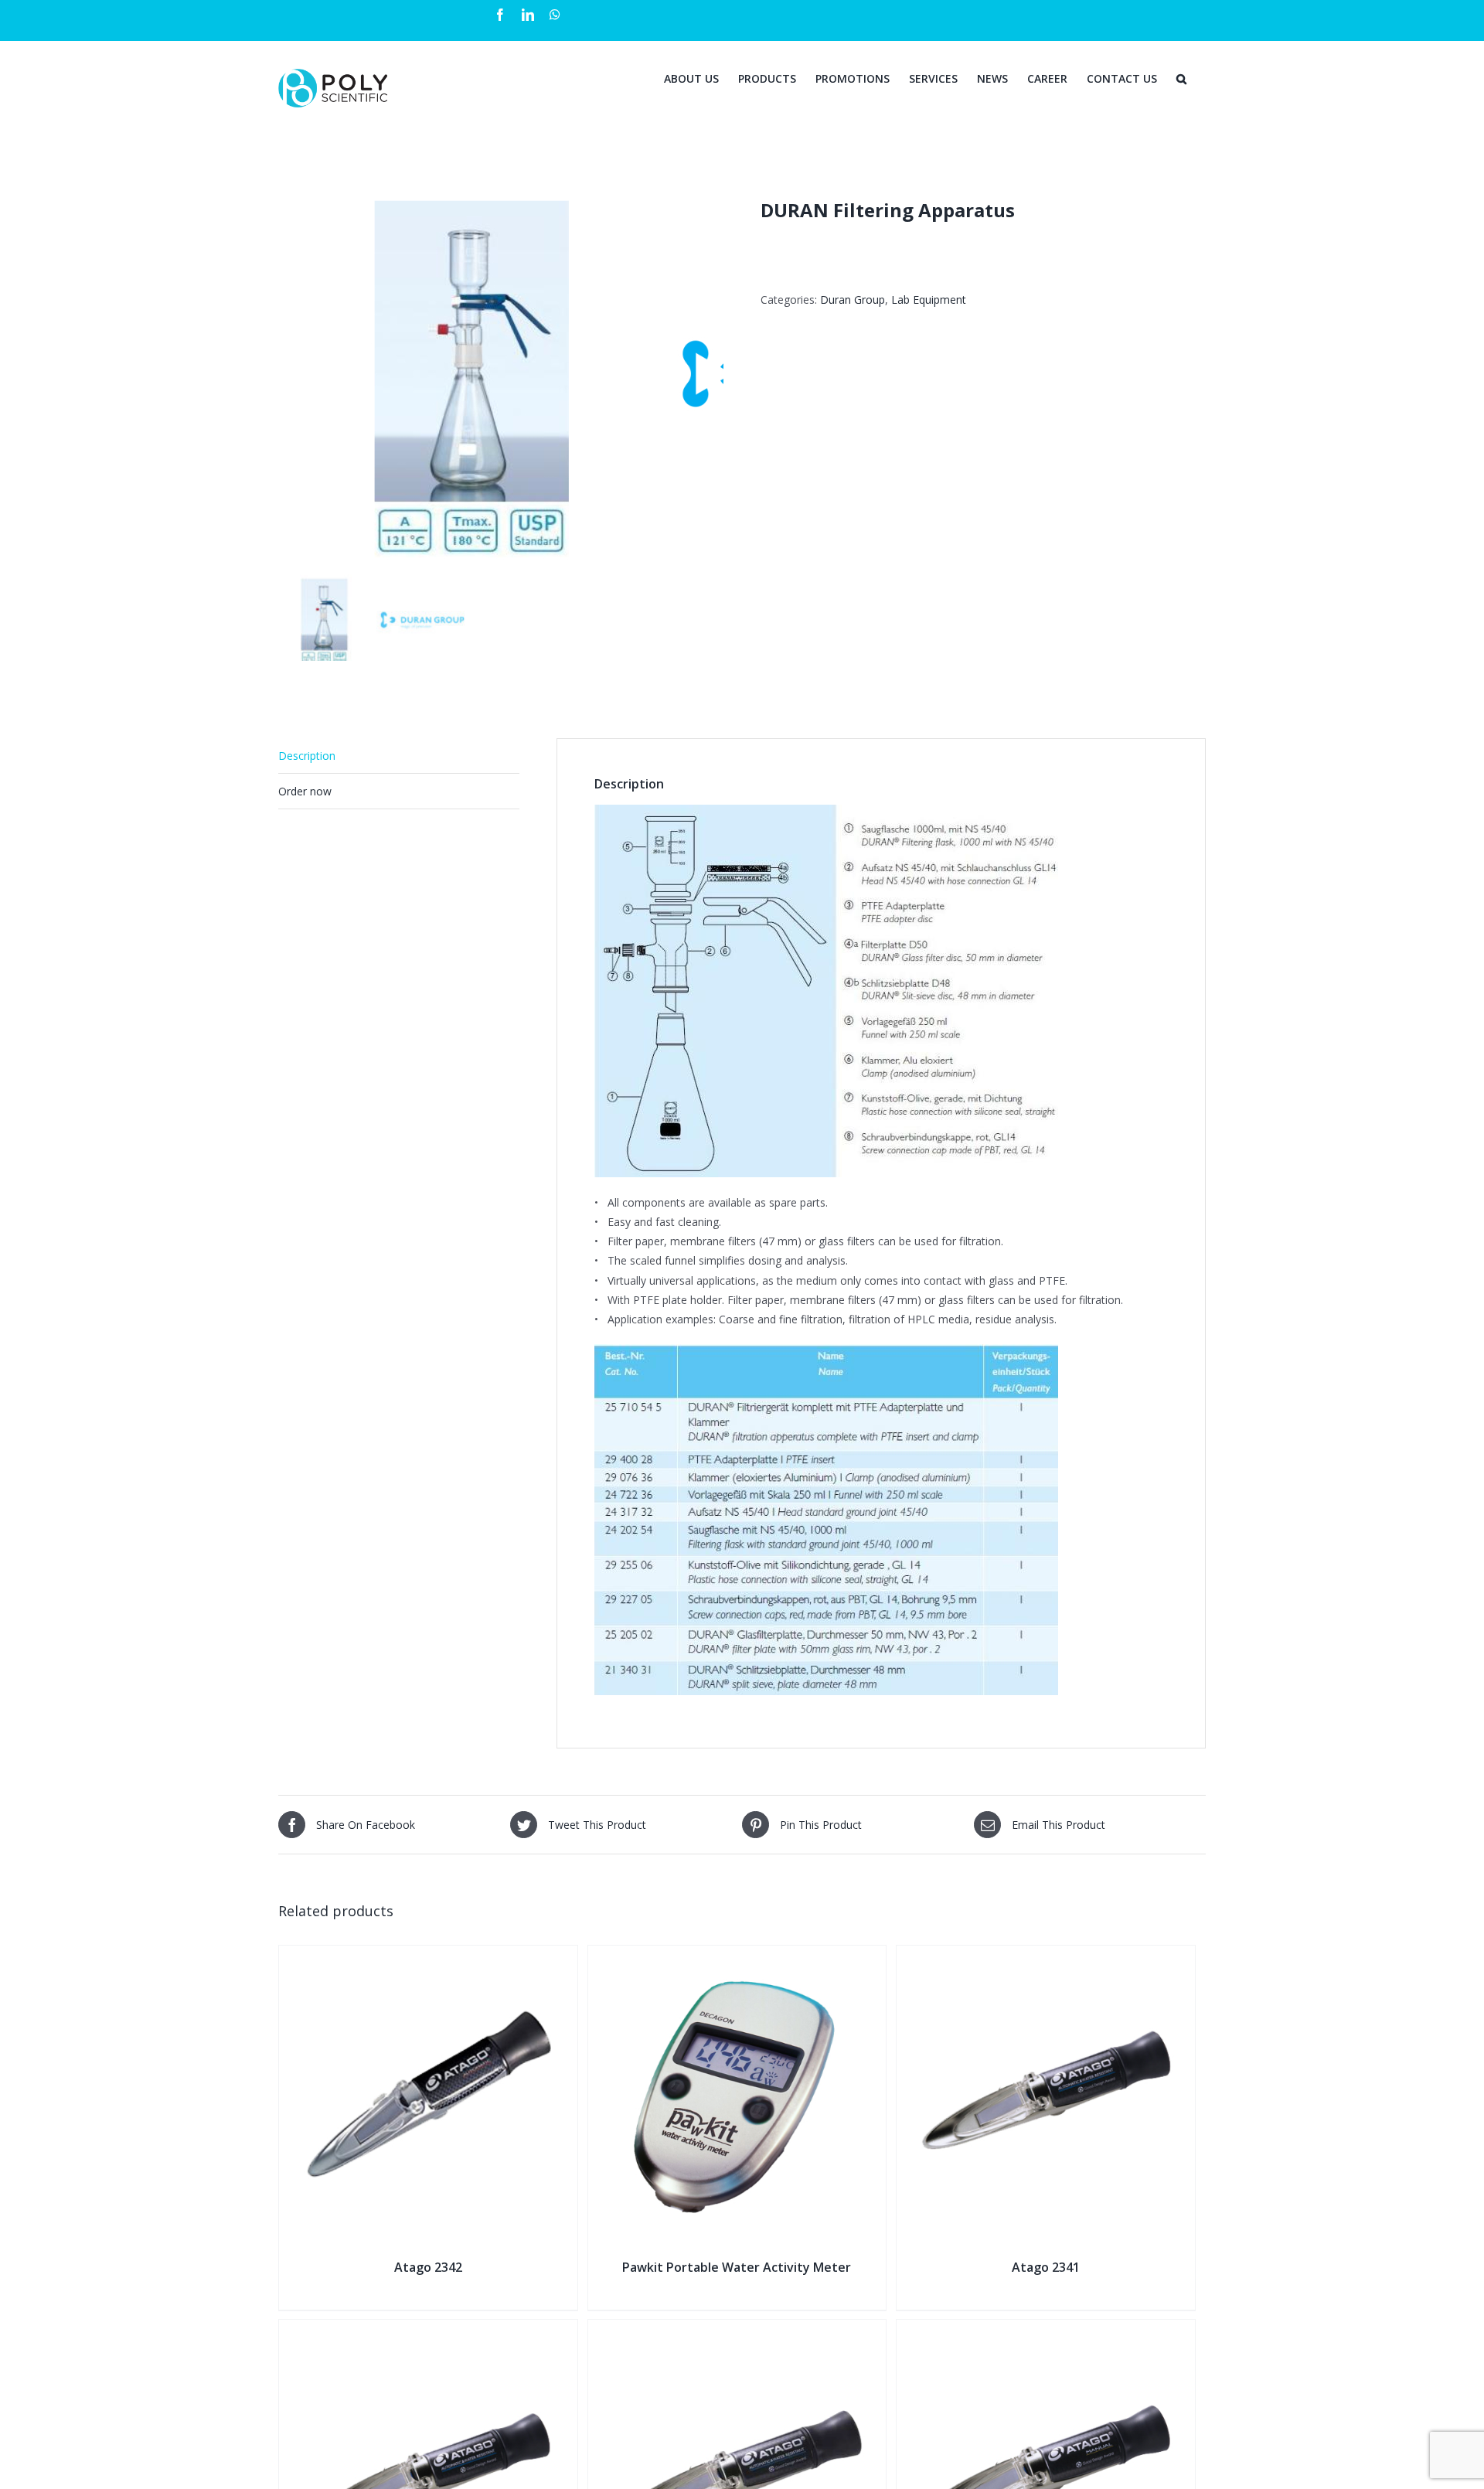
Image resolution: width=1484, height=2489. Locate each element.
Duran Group (853, 300)
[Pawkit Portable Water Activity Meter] (737, 1955)
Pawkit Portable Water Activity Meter (737, 2267)
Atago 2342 (428, 2267)
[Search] (1181, 77)
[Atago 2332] (737, 2329)
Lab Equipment (929, 300)
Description (307, 756)
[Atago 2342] (428, 1955)
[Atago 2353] (1046, 2329)
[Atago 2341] (1046, 1955)
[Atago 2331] (428, 2329)
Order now (305, 791)
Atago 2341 (1046, 2267)
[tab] (399, 756)
